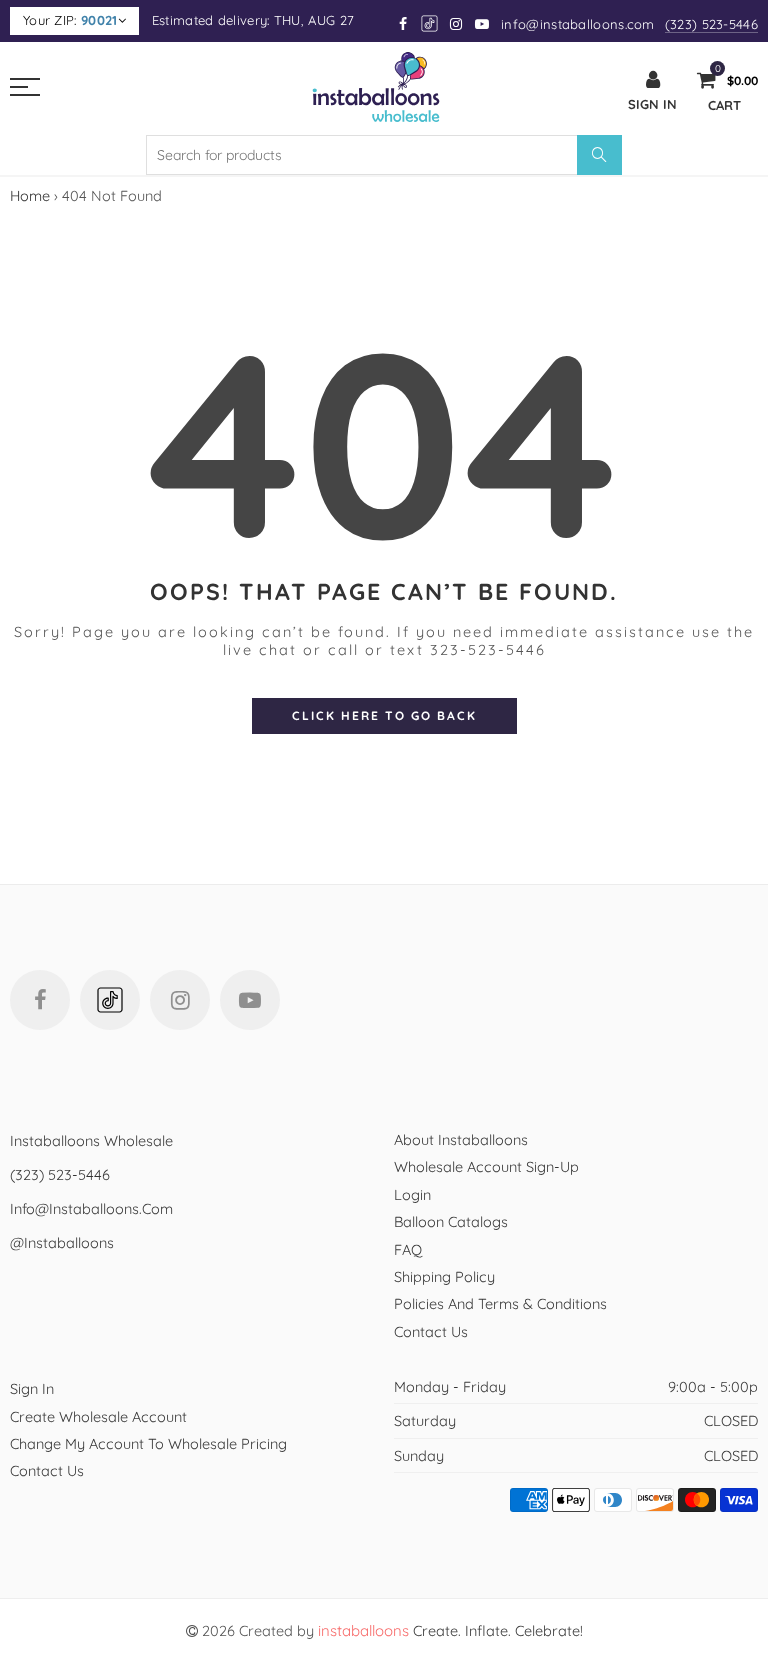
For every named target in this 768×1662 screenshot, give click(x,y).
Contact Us (431, 1331)
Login (412, 1194)
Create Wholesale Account (98, 1416)
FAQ (408, 1249)
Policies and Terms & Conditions (500, 1303)
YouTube (250, 1000)
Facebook (40, 1000)
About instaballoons (461, 1139)
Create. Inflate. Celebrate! (450, 1630)
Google (430, 23)
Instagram (180, 1000)
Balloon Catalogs (451, 1221)
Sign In (32, 1388)
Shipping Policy (444, 1276)
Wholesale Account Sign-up (486, 1166)
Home (30, 195)
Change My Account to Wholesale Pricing (148, 1443)
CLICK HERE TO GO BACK (384, 715)
